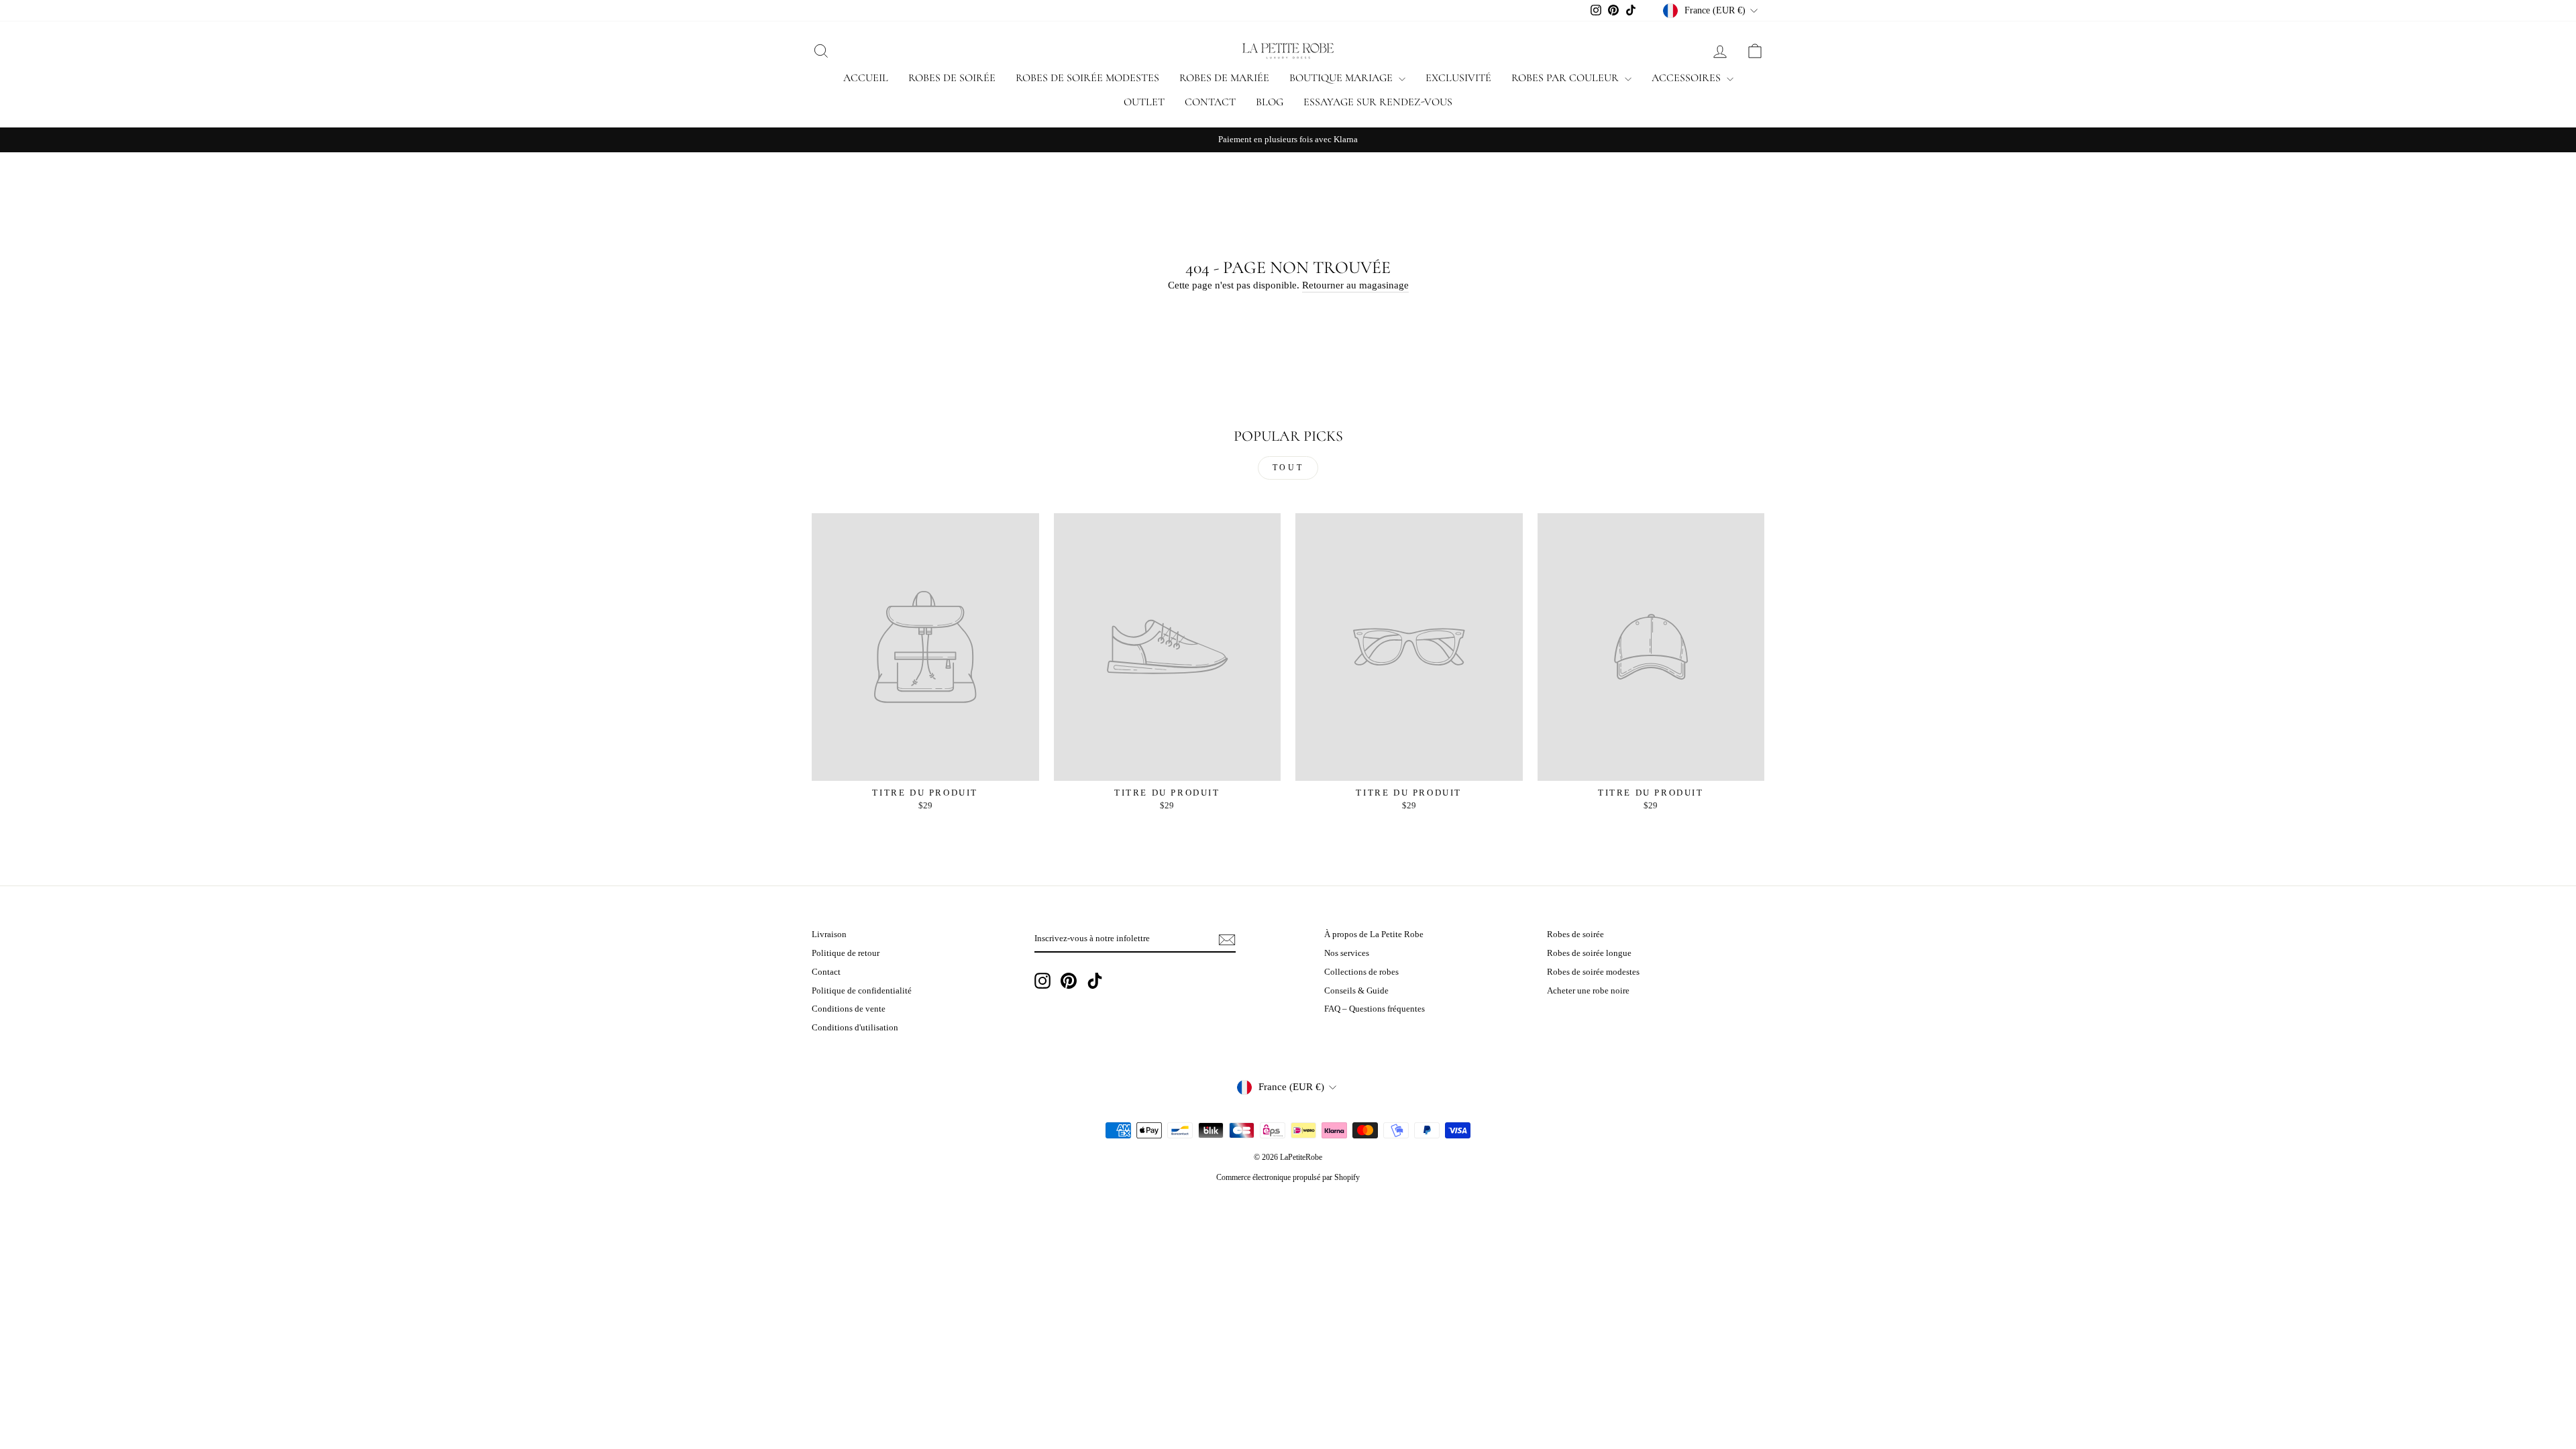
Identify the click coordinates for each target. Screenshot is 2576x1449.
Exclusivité (1458, 78)
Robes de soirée (952, 78)
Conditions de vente (849, 1009)
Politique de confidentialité (862, 991)
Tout (1288, 468)
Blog (1270, 102)
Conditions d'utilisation (855, 1028)
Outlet (1144, 102)
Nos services (1347, 953)
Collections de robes (1361, 972)
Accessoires (1687, 78)
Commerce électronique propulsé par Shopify (1288, 1177)
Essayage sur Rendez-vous (1378, 102)
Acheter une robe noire (1588, 991)
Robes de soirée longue (1589, 953)
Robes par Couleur (1566, 78)
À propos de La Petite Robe (1374, 934)
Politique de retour (846, 953)
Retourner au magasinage (1355, 285)
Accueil (866, 78)
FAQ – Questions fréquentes (1375, 1009)
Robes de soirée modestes (1087, 78)
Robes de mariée (1224, 78)
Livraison (829, 934)
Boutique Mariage (1342, 78)
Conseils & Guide (1356, 991)
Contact (1210, 102)
